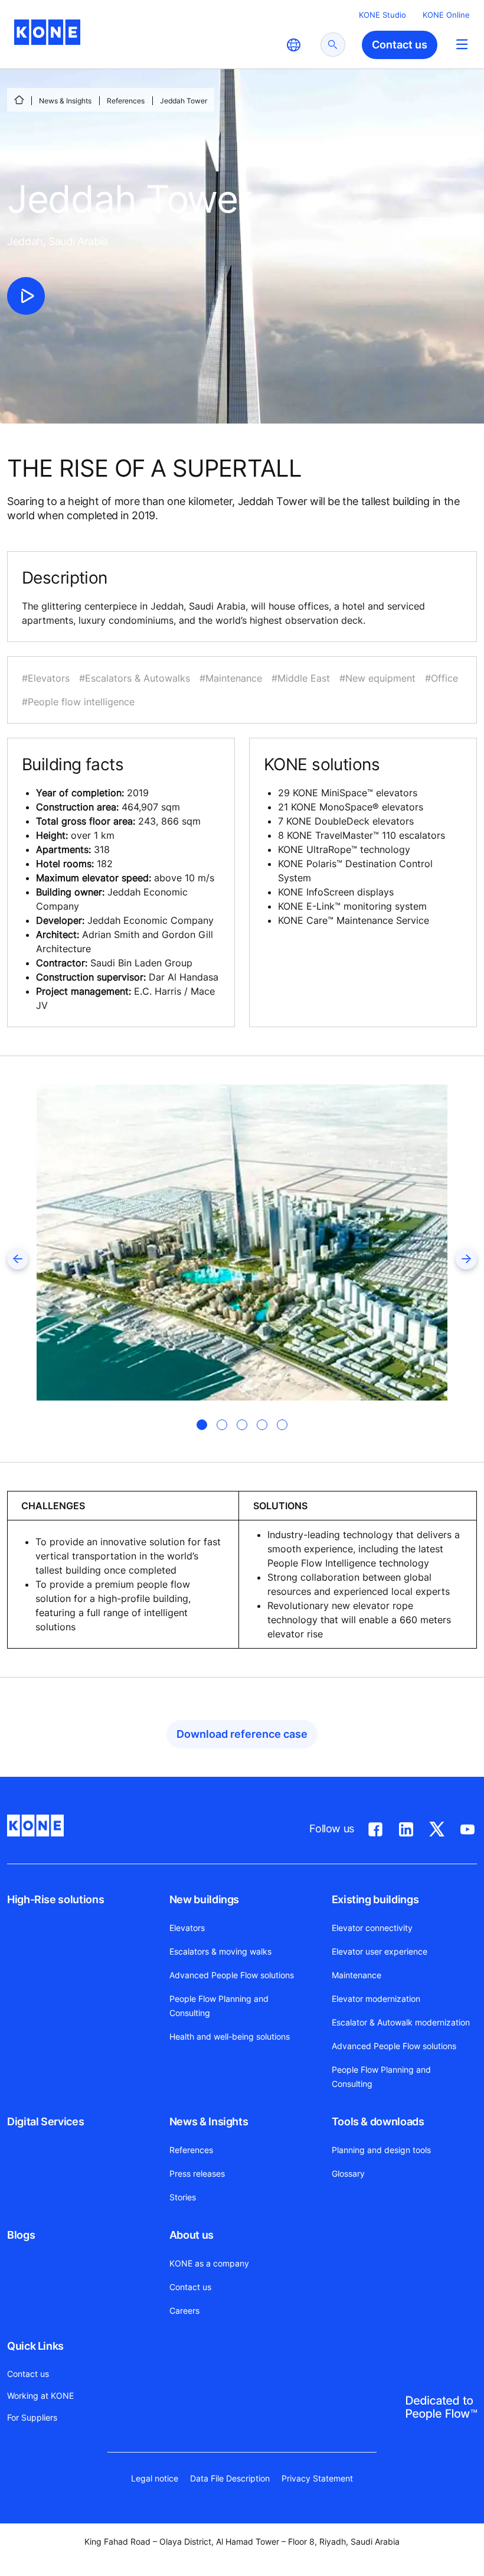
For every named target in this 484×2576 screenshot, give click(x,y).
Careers (184, 2310)
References (126, 101)
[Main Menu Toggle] (462, 44)
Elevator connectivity (372, 1928)
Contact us (190, 2287)
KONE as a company (209, 2263)
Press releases (197, 2173)
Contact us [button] (400, 45)
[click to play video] (26, 296)
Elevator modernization (376, 1999)
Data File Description (230, 2478)
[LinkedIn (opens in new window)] (406, 1827)
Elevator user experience (380, 1951)
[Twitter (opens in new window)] (437, 1827)
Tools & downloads (378, 2121)
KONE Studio (382, 15)
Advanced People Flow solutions (232, 1975)
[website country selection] (293, 45)
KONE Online (446, 15)
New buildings (204, 1899)
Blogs (21, 2235)
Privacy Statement (317, 2478)
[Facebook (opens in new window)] (375, 1827)
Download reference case (242, 1734)
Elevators (187, 1928)
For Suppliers (32, 2417)
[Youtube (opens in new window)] (467, 1827)
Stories (183, 2197)
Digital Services (45, 2121)
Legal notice (155, 2478)
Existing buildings (375, 1899)
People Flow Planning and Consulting (219, 2006)
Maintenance (357, 1975)
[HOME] (19, 100)
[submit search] (333, 45)
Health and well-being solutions (230, 2036)
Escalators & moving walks (220, 1951)
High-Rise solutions (55, 1899)
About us (192, 2235)
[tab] (202, 1425)
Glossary (348, 2173)
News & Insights (65, 101)
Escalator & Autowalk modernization (401, 2022)
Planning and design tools (381, 2150)
